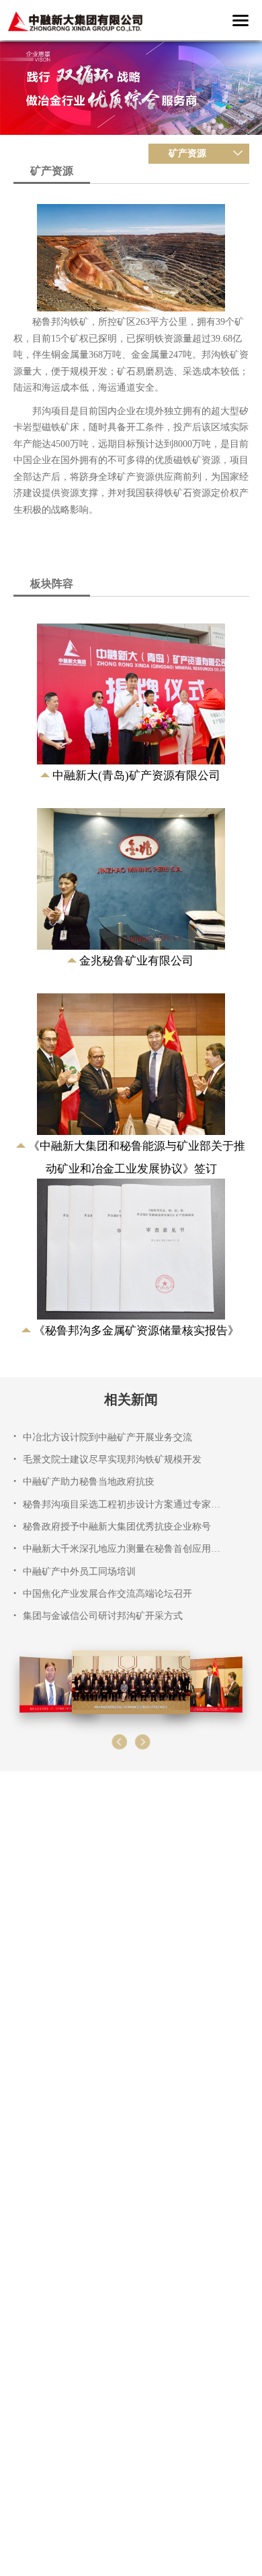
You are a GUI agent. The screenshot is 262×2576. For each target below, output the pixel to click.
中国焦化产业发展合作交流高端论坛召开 (107, 1594)
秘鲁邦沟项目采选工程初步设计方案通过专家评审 (123, 1504)
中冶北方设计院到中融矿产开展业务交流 (107, 1437)
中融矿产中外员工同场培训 (79, 1572)
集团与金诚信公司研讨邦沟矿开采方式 (103, 1616)
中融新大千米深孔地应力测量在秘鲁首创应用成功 (123, 1549)
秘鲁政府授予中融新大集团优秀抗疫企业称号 (117, 1527)
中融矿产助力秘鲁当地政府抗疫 (89, 1482)
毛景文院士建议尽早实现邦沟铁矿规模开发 (112, 1459)
